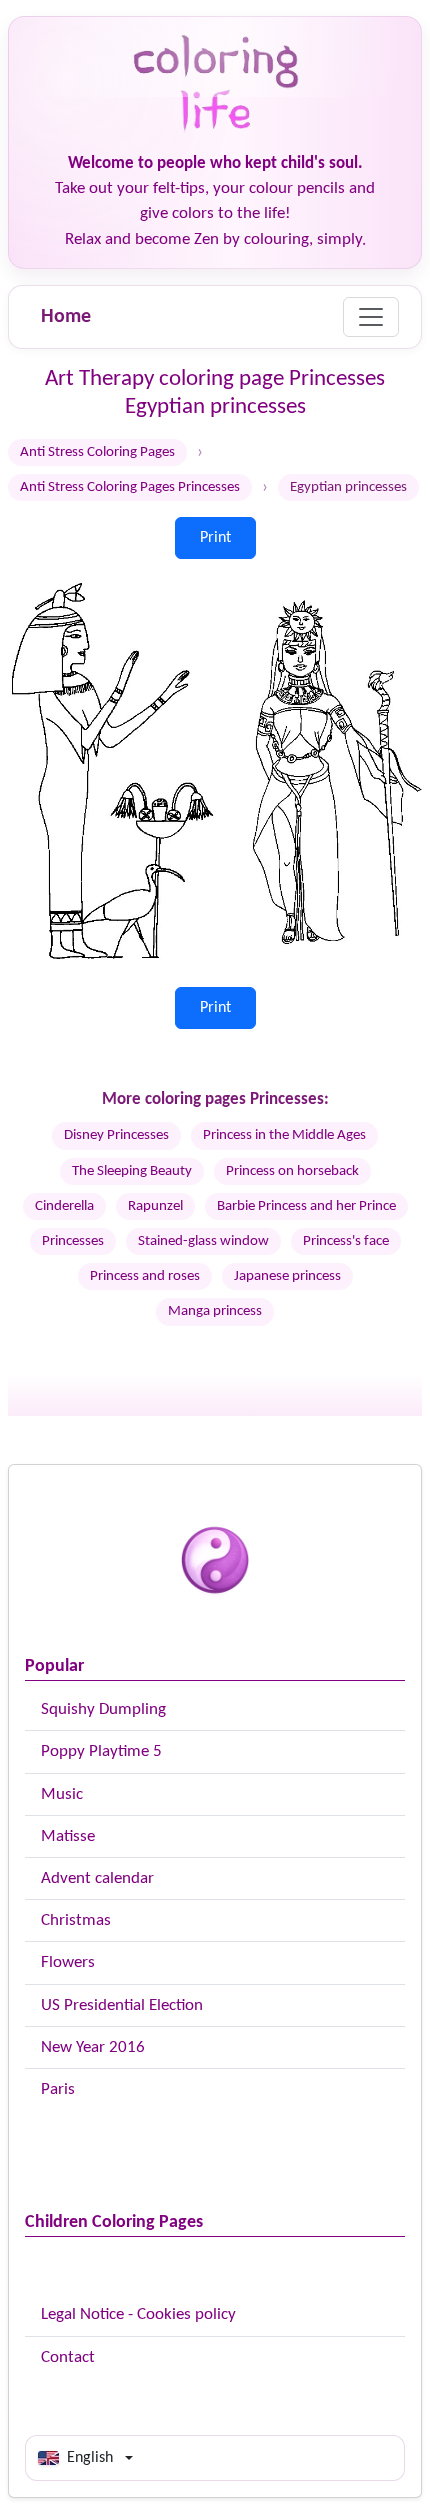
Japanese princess (287, 1276)
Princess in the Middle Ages (284, 1135)
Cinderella (64, 1206)
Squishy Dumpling (103, 1709)
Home (66, 317)
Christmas (76, 1920)
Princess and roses (145, 1276)
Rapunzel (155, 1206)
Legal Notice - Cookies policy (138, 2314)
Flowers (68, 1962)
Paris (58, 2089)
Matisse (68, 1836)
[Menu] (371, 317)
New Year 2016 (93, 2047)
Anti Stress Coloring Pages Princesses (130, 487)
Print (215, 538)
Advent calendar (97, 1878)
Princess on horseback (292, 1171)
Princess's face (346, 1241)
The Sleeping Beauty (132, 1171)
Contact (68, 2357)
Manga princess (215, 1311)
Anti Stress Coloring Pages (97, 452)
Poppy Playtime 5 (101, 1751)
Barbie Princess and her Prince (306, 1206)
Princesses (73, 1241)
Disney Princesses (116, 1135)
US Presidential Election (122, 2005)
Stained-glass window (203, 1241)
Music (62, 1794)
